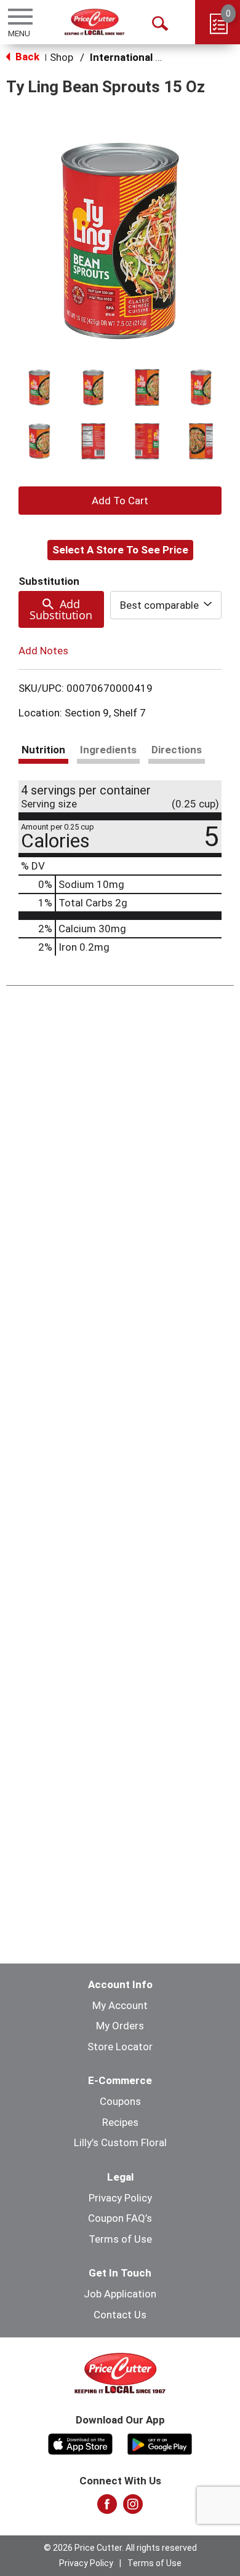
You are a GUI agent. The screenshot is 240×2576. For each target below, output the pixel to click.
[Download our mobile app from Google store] (160, 2443)
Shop (62, 57)
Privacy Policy (120, 2198)
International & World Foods (158, 57)
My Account (120, 2005)
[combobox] (166, 605)
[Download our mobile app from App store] (80, 2443)
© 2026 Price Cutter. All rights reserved (120, 2548)
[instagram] (133, 2508)
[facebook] (107, 2508)
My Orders (120, 2026)
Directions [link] (177, 750)
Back (26, 57)
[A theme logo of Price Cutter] (94, 22)
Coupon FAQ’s (120, 2218)
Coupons (120, 2101)
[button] (39, 387)
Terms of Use (120, 2239)
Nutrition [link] (43, 750)
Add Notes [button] (43, 651)
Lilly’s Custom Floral (120, 2142)
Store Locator (120, 2047)
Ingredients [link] (108, 750)
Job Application (120, 2294)
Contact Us (120, 2315)
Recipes (120, 2122)
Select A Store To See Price (120, 550)
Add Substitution (61, 609)
